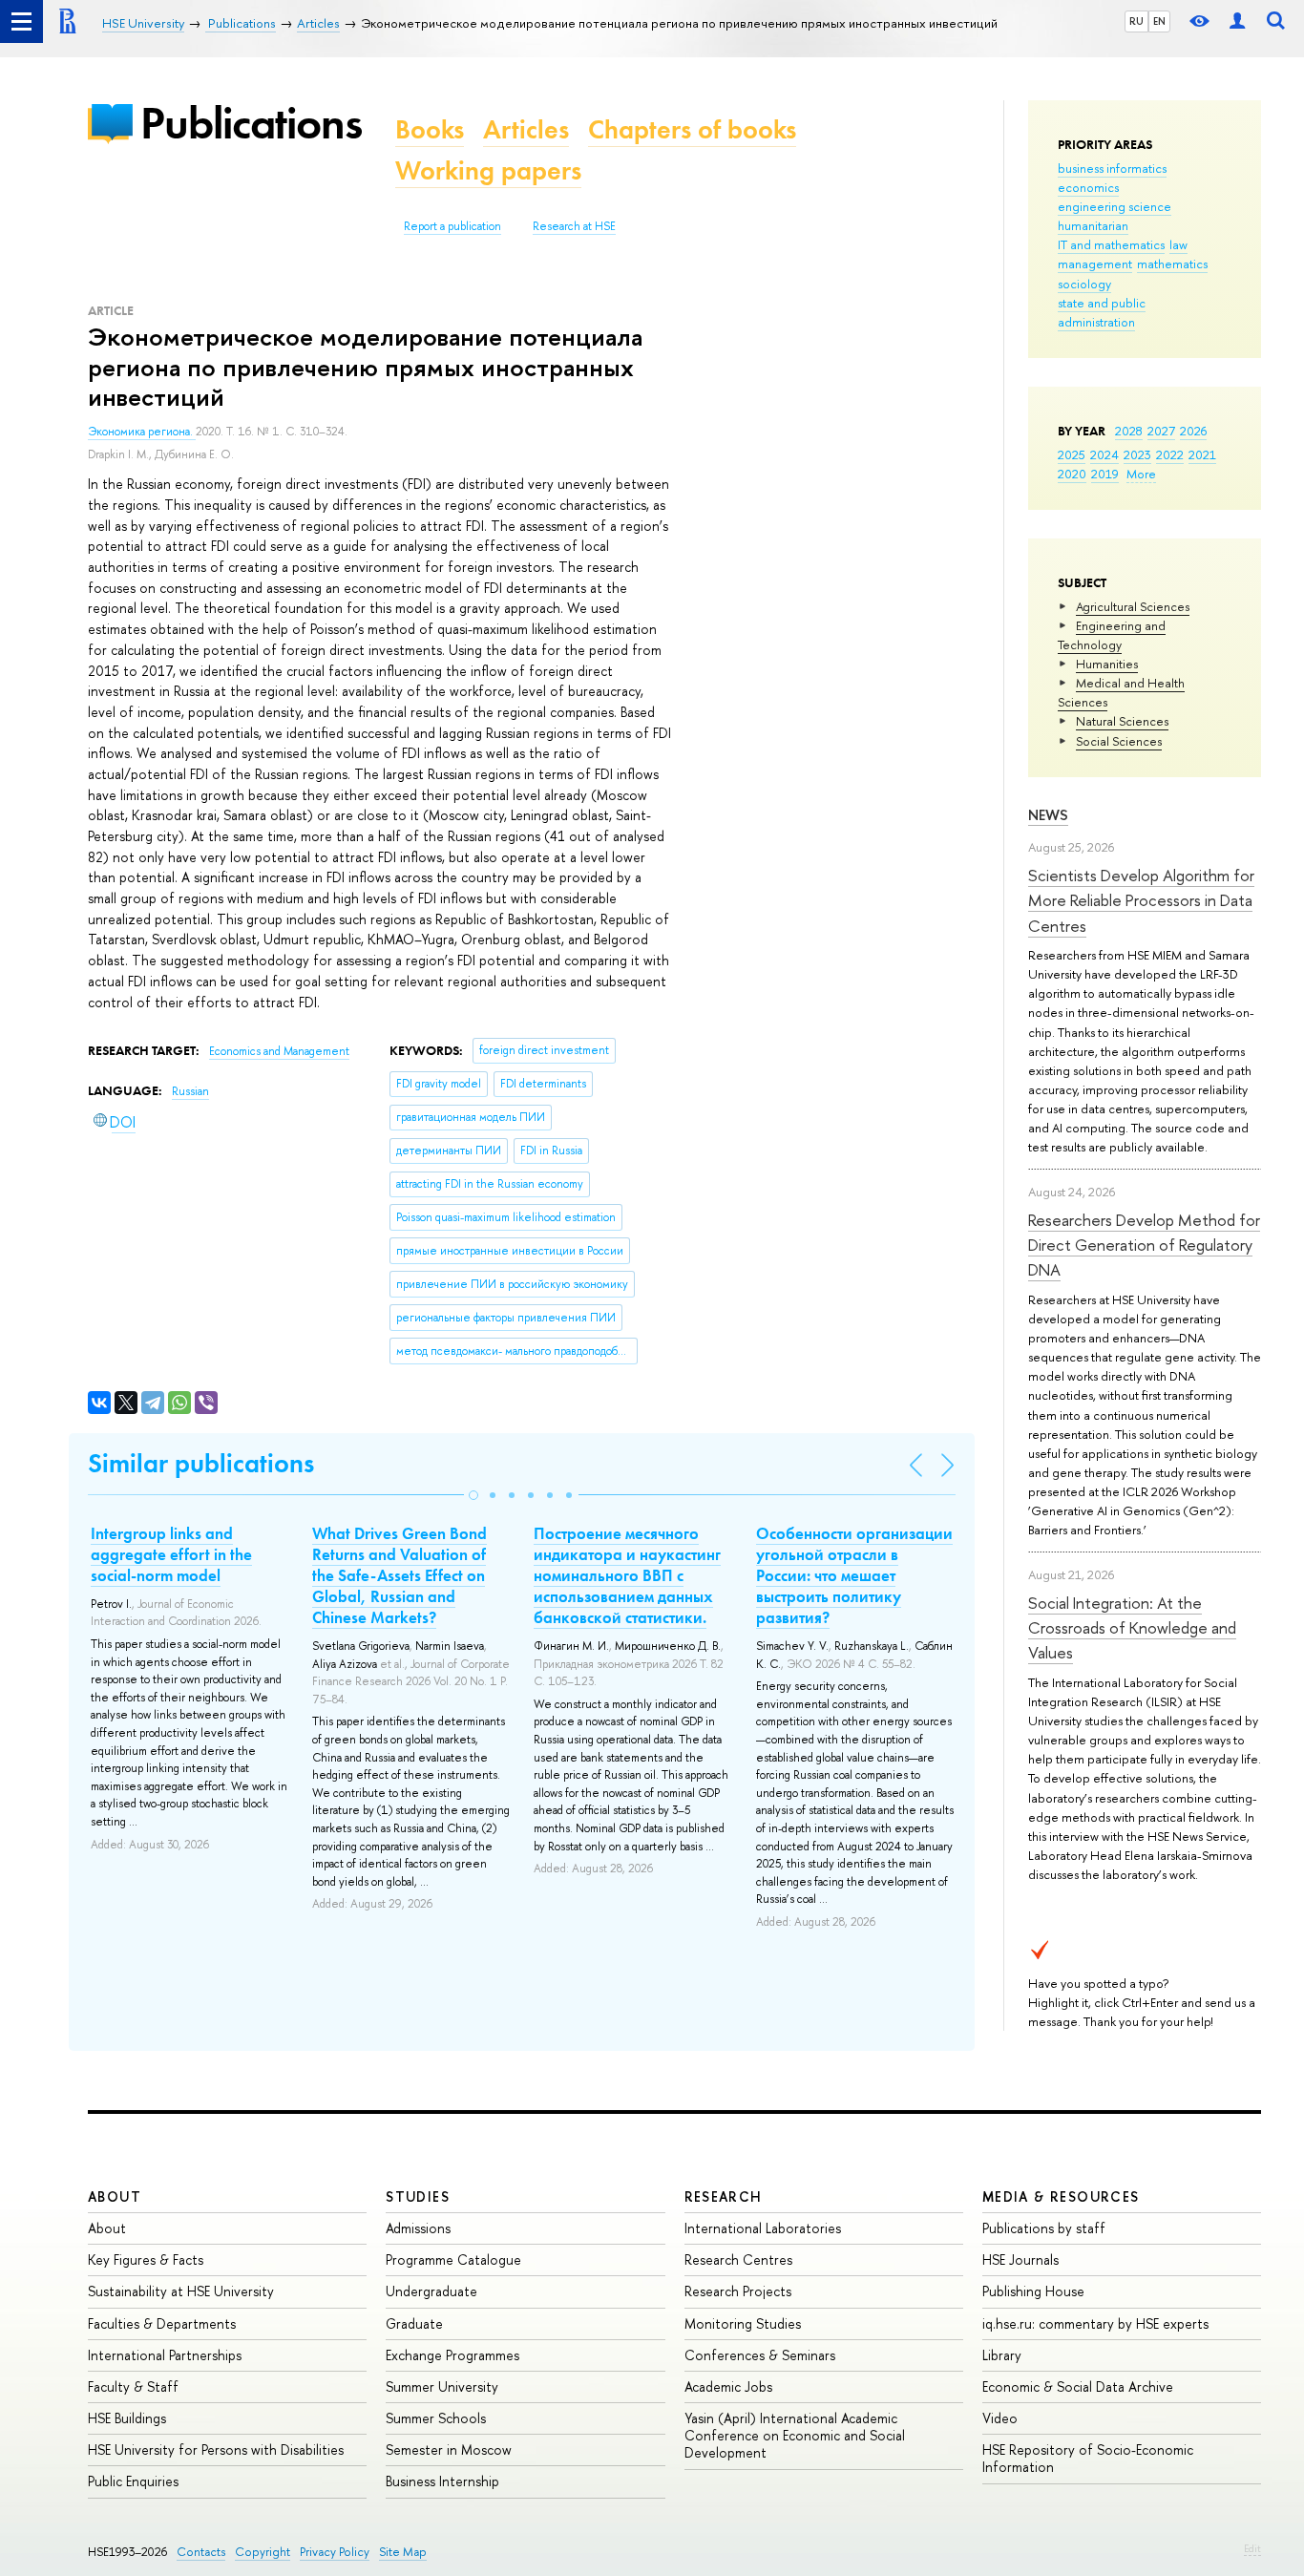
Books (430, 129)
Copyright (263, 2552)
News (1048, 815)
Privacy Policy (335, 2552)
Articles (526, 129)
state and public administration (1102, 312)
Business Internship (442, 2481)
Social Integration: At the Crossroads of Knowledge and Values (1132, 1628)
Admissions (418, 2228)
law (1178, 244)
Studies (418, 2196)
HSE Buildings (127, 2418)
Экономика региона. (142, 432)
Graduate (414, 2323)
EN (1159, 21)
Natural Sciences (1122, 721)
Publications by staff (1044, 2228)
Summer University (442, 2386)
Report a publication (452, 226)
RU (1136, 21)
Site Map (403, 2552)
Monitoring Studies (743, 2323)
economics (1088, 187)
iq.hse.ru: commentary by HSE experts (1095, 2323)
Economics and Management (279, 1051)
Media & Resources (1061, 2196)
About (115, 2196)
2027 (1161, 431)
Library (1002, 2355)
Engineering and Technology (1112, 635)
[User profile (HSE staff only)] (1237, 21)
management (1095, 264)
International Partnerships (165, 2355)
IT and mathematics (1111, 244)
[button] (473, 1495)
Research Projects (738, 2291)
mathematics (1172, 264)
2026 (1193, 431)
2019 (1105, 474)
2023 (1137, 454)
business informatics (1112, 168)
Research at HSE (574, 226)
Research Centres (738, 2259)
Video (1000, 2418)
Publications (251, 123)
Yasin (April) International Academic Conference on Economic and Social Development (795, 2435)
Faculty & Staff (133, 2386)
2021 (1202, 454)
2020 (1072, 474)
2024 (1104, 454)
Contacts (201, 2552)
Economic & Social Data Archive (1078, 2386)
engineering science (1115, 206)
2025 (1072, 454)
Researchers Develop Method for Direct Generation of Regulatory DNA (1144, 1245)
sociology (1084, 284)
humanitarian (1093, 225)
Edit (1252, 2548)
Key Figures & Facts (146, 2259)
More (1141, 474)
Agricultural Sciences (1133, 606)
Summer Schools (436, 2418)
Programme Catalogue (453, 2259)
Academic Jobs (728, 2386)
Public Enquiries (133, 2481)
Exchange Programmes (452, 2355)
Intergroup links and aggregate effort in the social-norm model (171, 1554)
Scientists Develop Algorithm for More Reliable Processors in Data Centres (1141, 900)
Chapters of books (692, 129)
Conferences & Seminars (760, 2355)
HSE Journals (1020, 2259)
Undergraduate (431, 2291)
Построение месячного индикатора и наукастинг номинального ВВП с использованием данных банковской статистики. (627, 1575)
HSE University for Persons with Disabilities (216, 2449)
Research (724, 2196)
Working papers (488, 170)
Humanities (1107, 664)
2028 (1129, 431)
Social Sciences (1119, 741)
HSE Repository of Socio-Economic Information (1088, 2458)
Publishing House (1033, 2291)
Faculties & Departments (162, 2323)
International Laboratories (763, 2228)
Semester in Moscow (449, 2449)
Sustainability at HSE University (181, 2291)
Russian (190, 1091)
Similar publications (201, 1463)
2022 (1170, 454)
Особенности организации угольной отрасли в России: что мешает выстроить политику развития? (854, 1575)
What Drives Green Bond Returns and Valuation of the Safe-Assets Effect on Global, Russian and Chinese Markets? (400, 1575)
